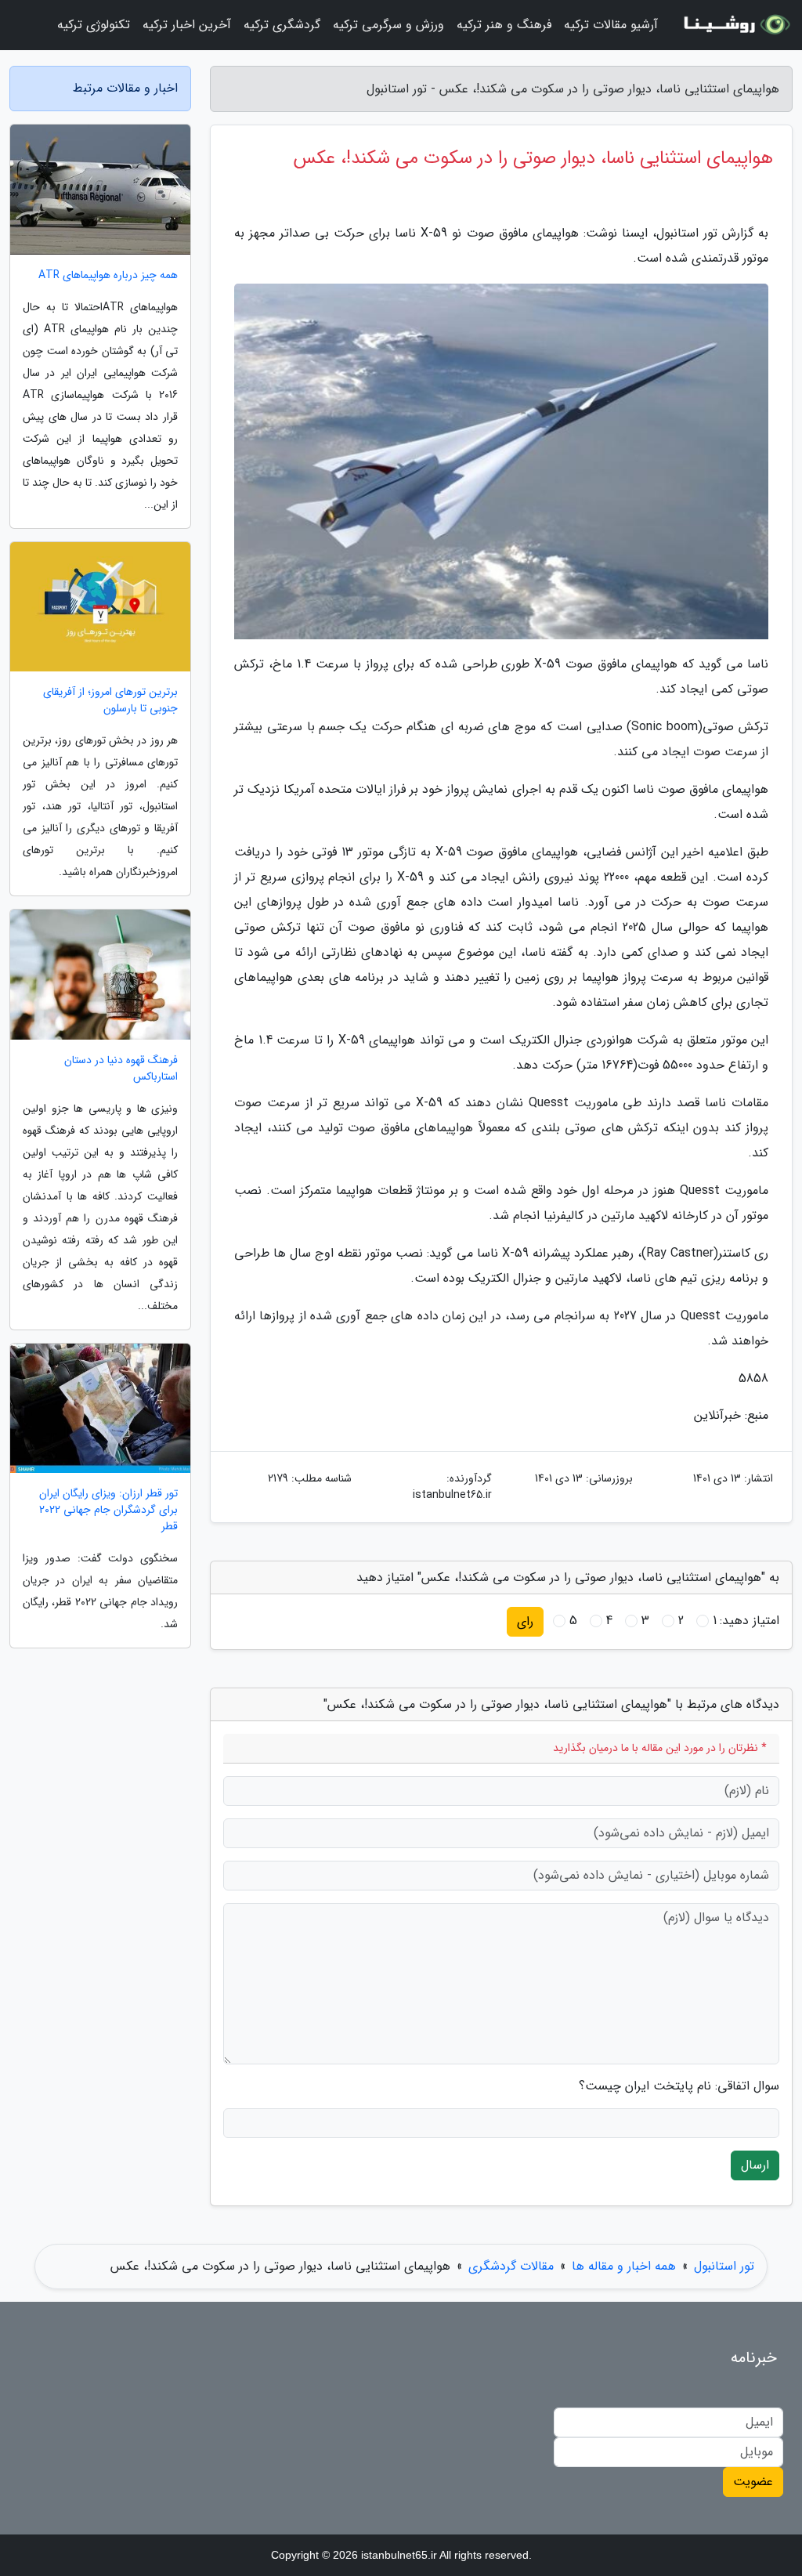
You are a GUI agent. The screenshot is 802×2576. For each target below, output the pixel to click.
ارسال (755, 2165)
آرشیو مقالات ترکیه (611, 25)
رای (525, 1621)
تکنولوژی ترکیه (94, 25)
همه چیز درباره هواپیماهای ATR (108, 275)
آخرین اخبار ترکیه (187, 25)
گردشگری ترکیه (282, 25)
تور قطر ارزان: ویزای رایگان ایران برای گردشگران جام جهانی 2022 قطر (108, 1510)
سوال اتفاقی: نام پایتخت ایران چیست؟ (679, 2086)
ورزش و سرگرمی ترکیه (388, 25)
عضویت (753, 2482)
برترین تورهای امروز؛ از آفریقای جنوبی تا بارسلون (110, 700)
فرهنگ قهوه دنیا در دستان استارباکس (121, 1069)
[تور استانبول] (735, 25)
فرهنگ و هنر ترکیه (504, 25)
